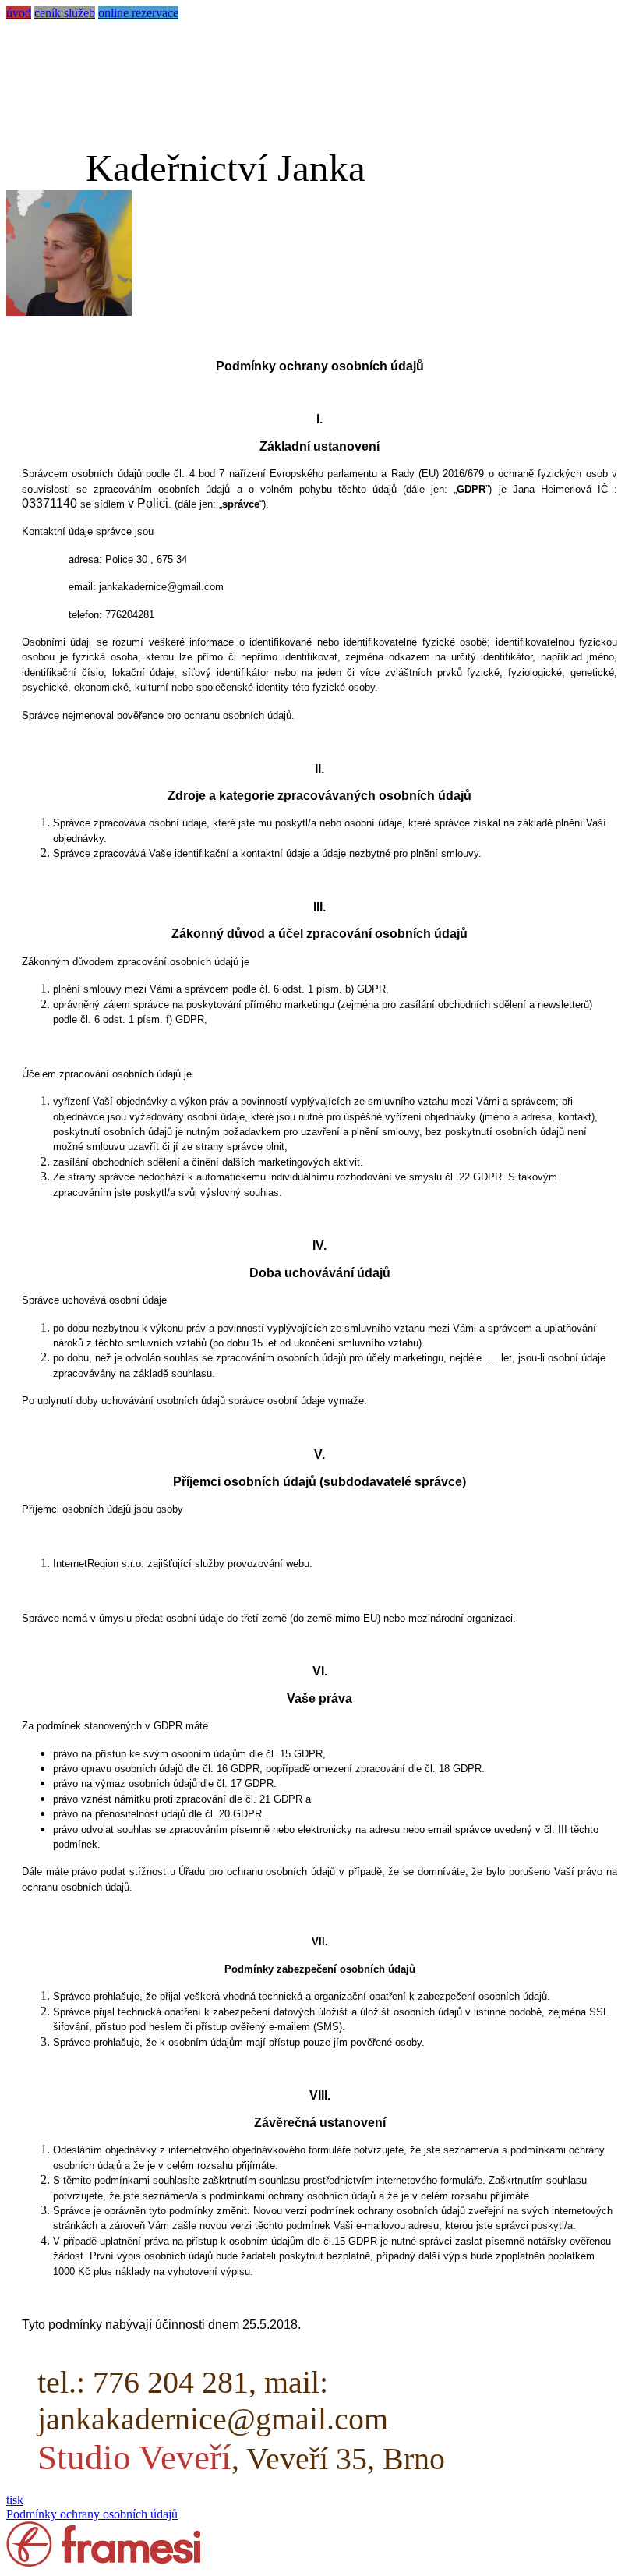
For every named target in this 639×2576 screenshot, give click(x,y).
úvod (19, 13)
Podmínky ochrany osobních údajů (92, 2514)
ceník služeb (65, 13)
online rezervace (138, 13)
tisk (15, 2500)
